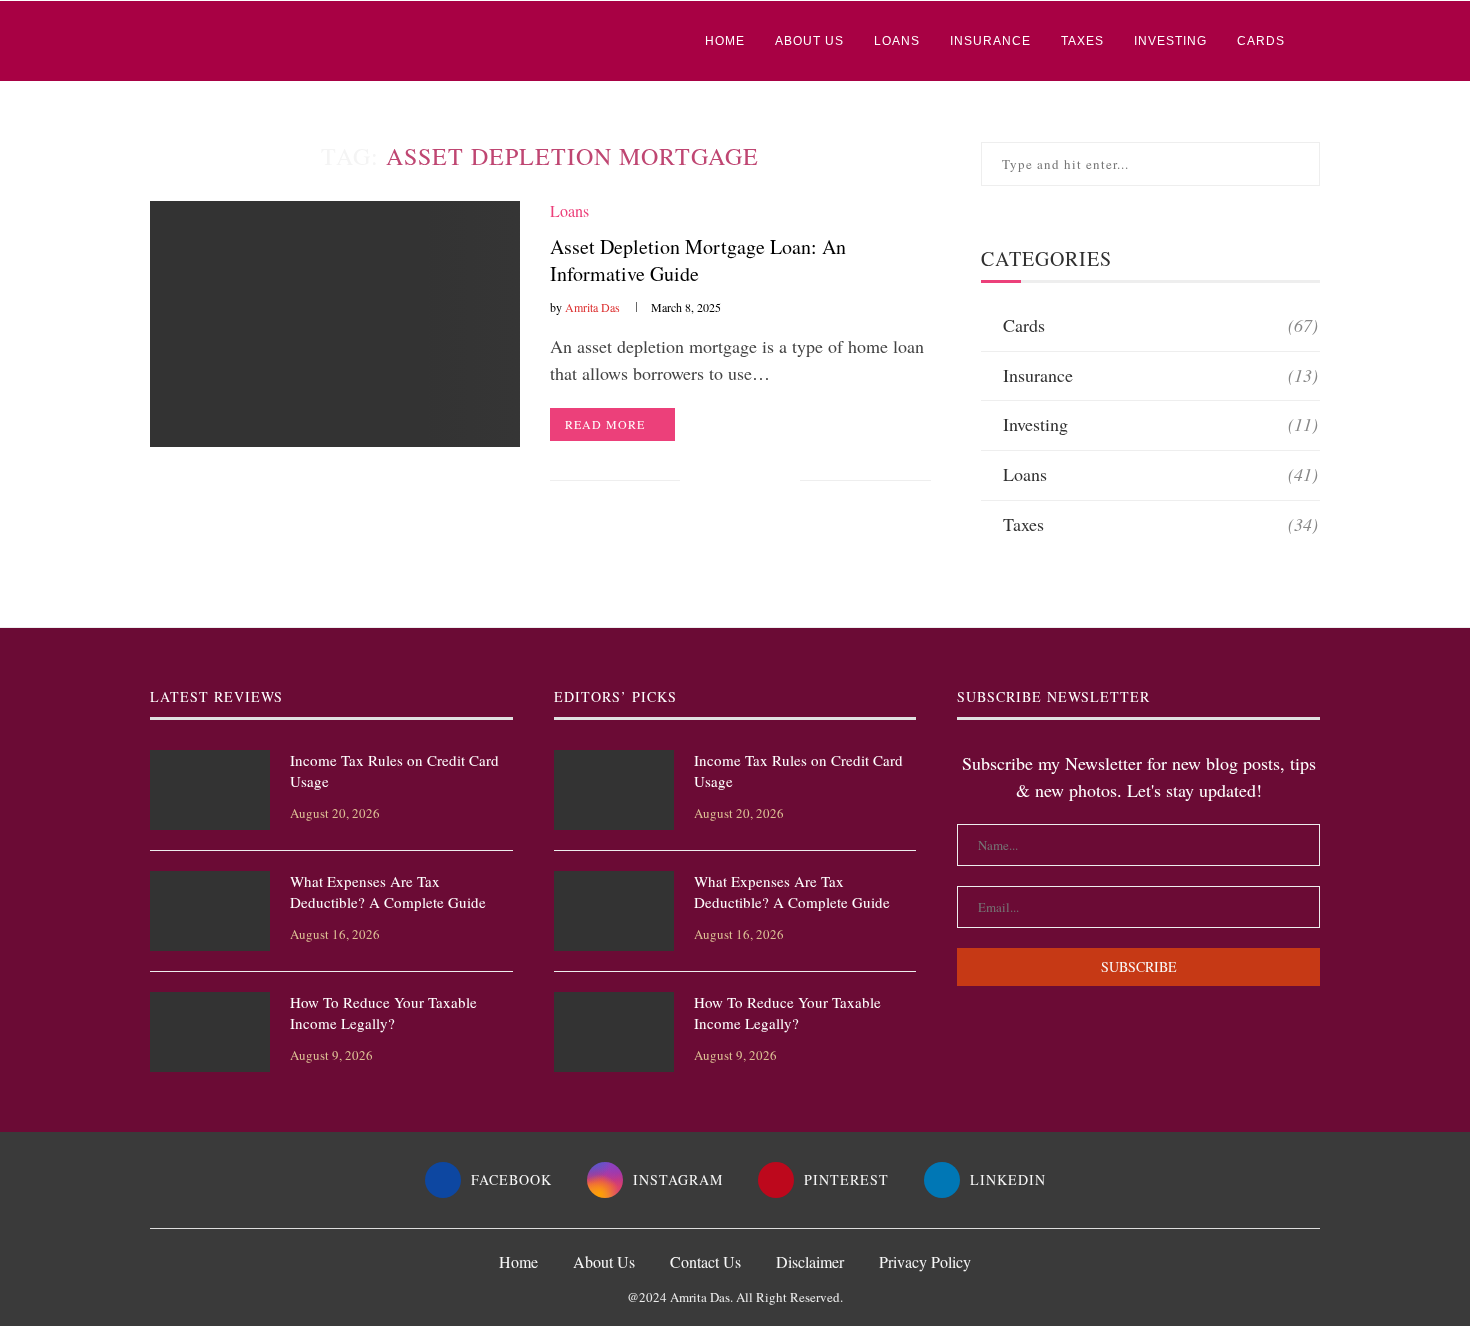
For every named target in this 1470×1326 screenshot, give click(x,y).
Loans (897, 41)
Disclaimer (810, 1261)
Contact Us (705, 1261)
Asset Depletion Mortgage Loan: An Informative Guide (698, 260)
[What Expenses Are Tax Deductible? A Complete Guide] (210, 911)
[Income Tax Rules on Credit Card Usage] (210, 790)
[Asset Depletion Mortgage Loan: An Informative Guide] (335, 324)
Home (725, 41)
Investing (1170, 41)
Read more (605, 424)
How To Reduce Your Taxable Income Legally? (383, 1012)
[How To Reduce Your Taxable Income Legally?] (210, 1032)
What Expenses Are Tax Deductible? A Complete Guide (388, 891)
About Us (809, 41)
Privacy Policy (925, 1261)
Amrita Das (592, 307)
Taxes (1082, 41)
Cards (1261, 41)
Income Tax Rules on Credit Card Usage (394, 770)
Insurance (990, 41)
